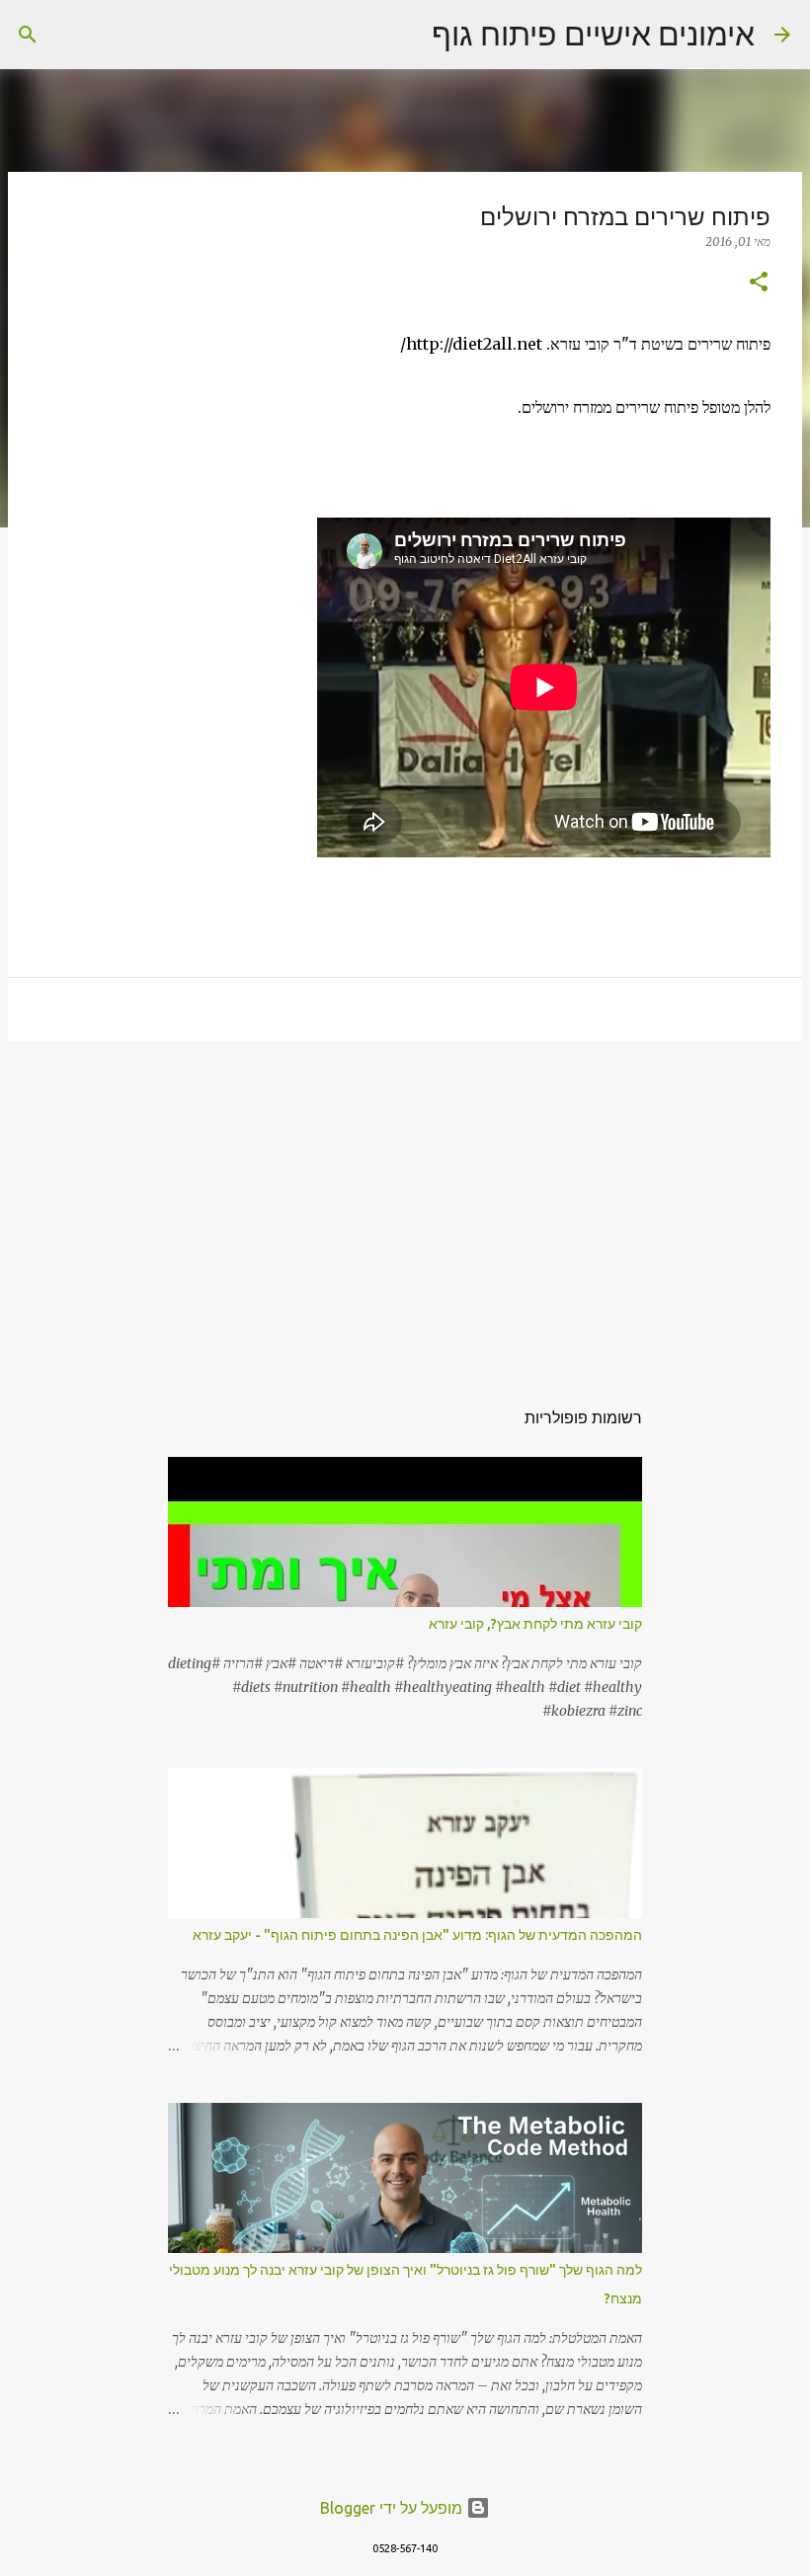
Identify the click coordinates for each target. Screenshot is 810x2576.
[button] (759, 283)
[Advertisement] (405, 1209)
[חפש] (404, 35)
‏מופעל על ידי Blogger (393, 2508)
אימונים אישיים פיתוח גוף (593, 34)
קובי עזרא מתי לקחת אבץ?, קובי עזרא (535, 1624)
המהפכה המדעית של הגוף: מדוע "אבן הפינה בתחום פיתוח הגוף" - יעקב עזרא (417, 1935)
